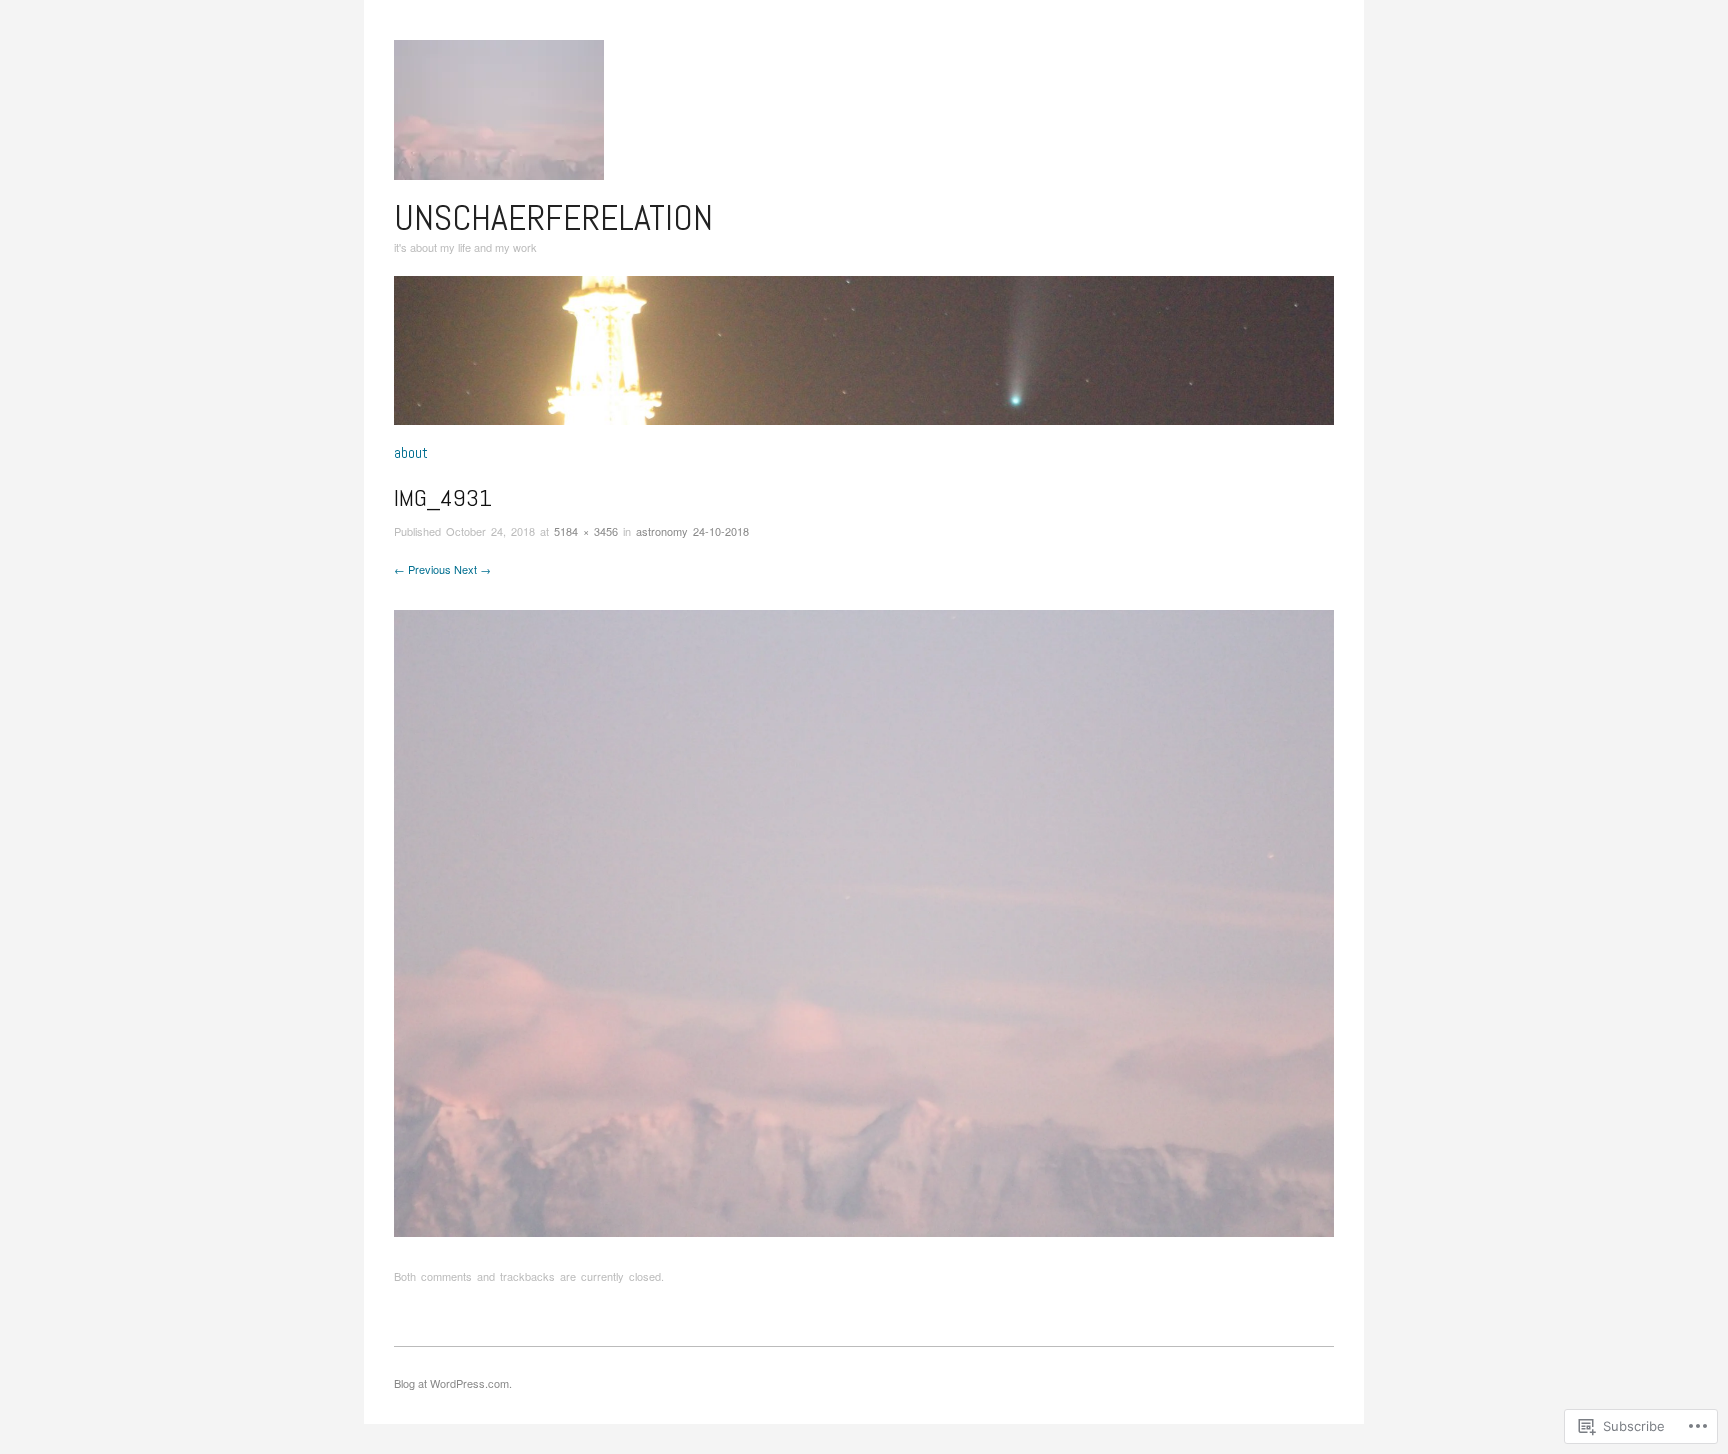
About (411, 453)
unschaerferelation (553, 218)
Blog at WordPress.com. (453, 1383)
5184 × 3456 (586, 531)
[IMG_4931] (864, 921)
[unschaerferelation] (864, 358)
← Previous (422, 569)
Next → (472, 569)
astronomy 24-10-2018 (692, 531)
